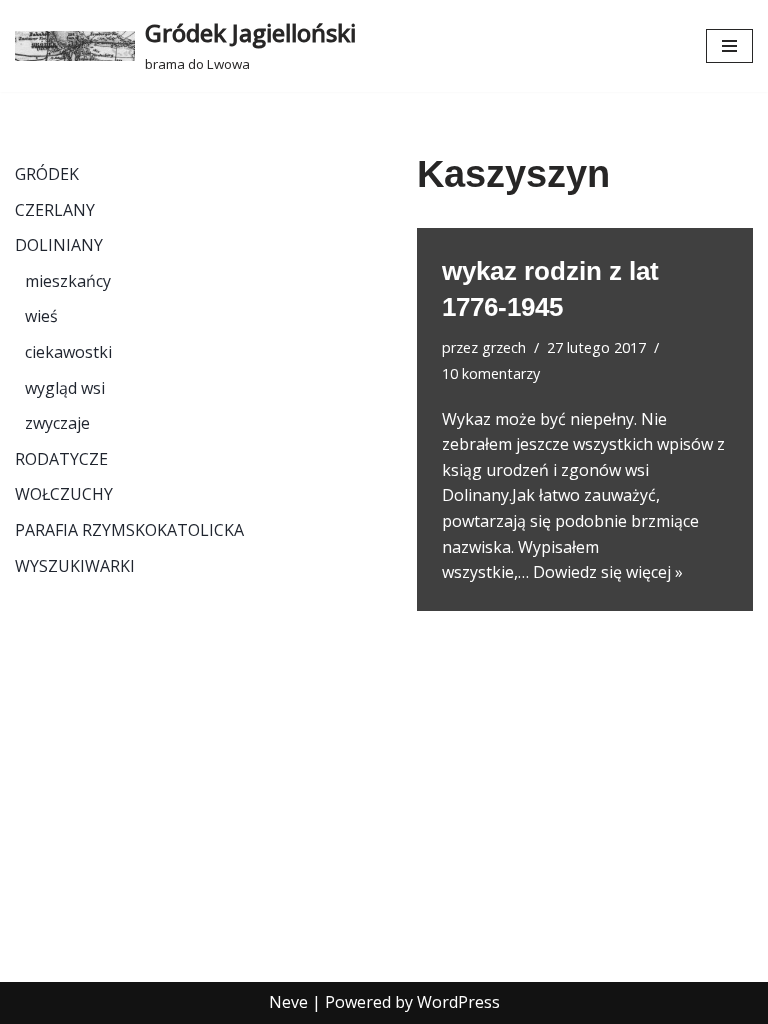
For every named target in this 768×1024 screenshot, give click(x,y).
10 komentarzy (491, 373)
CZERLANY (55, 210)
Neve (288, 1002)
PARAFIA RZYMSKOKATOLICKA (129, 530)
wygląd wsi (65, 388)
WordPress (458, 1002)
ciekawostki (68, 352)
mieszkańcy (68, 281)
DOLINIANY (59, 245)
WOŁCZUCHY (64, 494)
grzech (504, 347)
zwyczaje (57, 423)
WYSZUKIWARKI (75, 566)
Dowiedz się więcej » (608, 572)
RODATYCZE (61, 459)
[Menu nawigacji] (729, 46)
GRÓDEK (47, 174)
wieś (41, 316)
